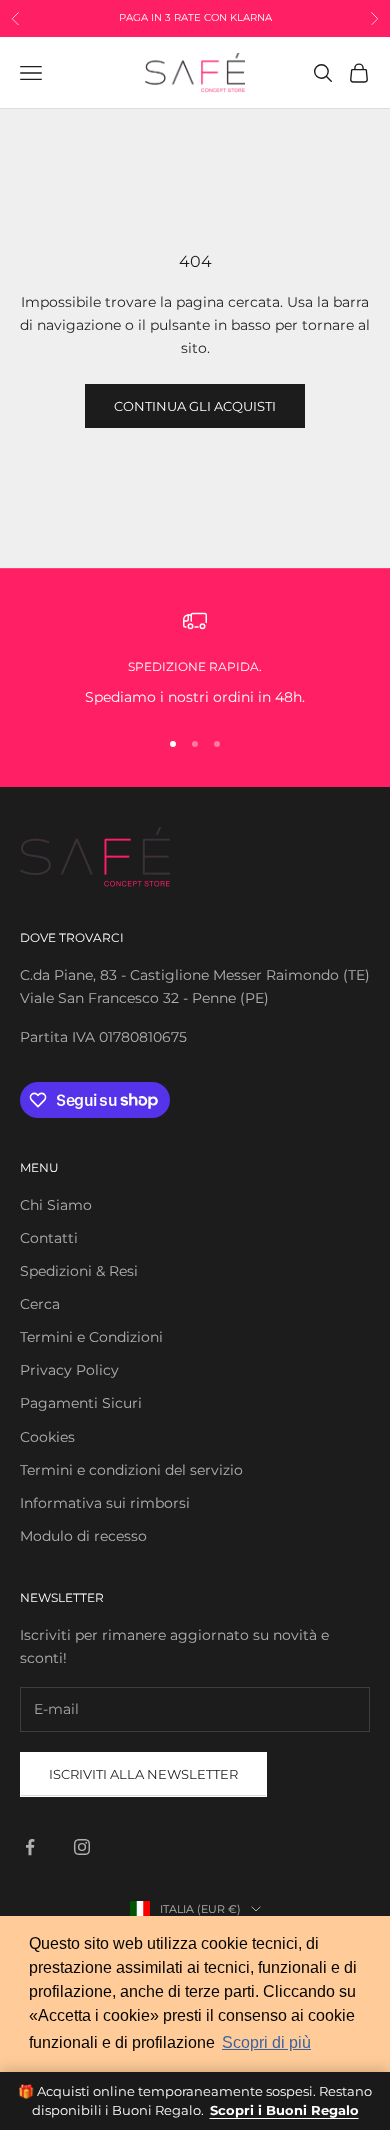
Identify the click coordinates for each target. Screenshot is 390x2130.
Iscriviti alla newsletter (143, 1774)
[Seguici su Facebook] (30, 1847)
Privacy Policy (69, 1370)
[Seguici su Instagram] (82, 1847)
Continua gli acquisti (195, 406)
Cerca (40, 1304)
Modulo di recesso (83, 1536)
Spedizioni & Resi (79, 1271)
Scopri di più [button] (266, 2042)
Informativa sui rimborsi (105, 1503)
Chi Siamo (56, 1205)
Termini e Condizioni (91, 1337)
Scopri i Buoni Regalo (284, 2110)
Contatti (49, 1238)
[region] (195, 658)
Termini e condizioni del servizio (131, 1470)
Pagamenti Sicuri (81, 1403)
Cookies (47, 1437)
